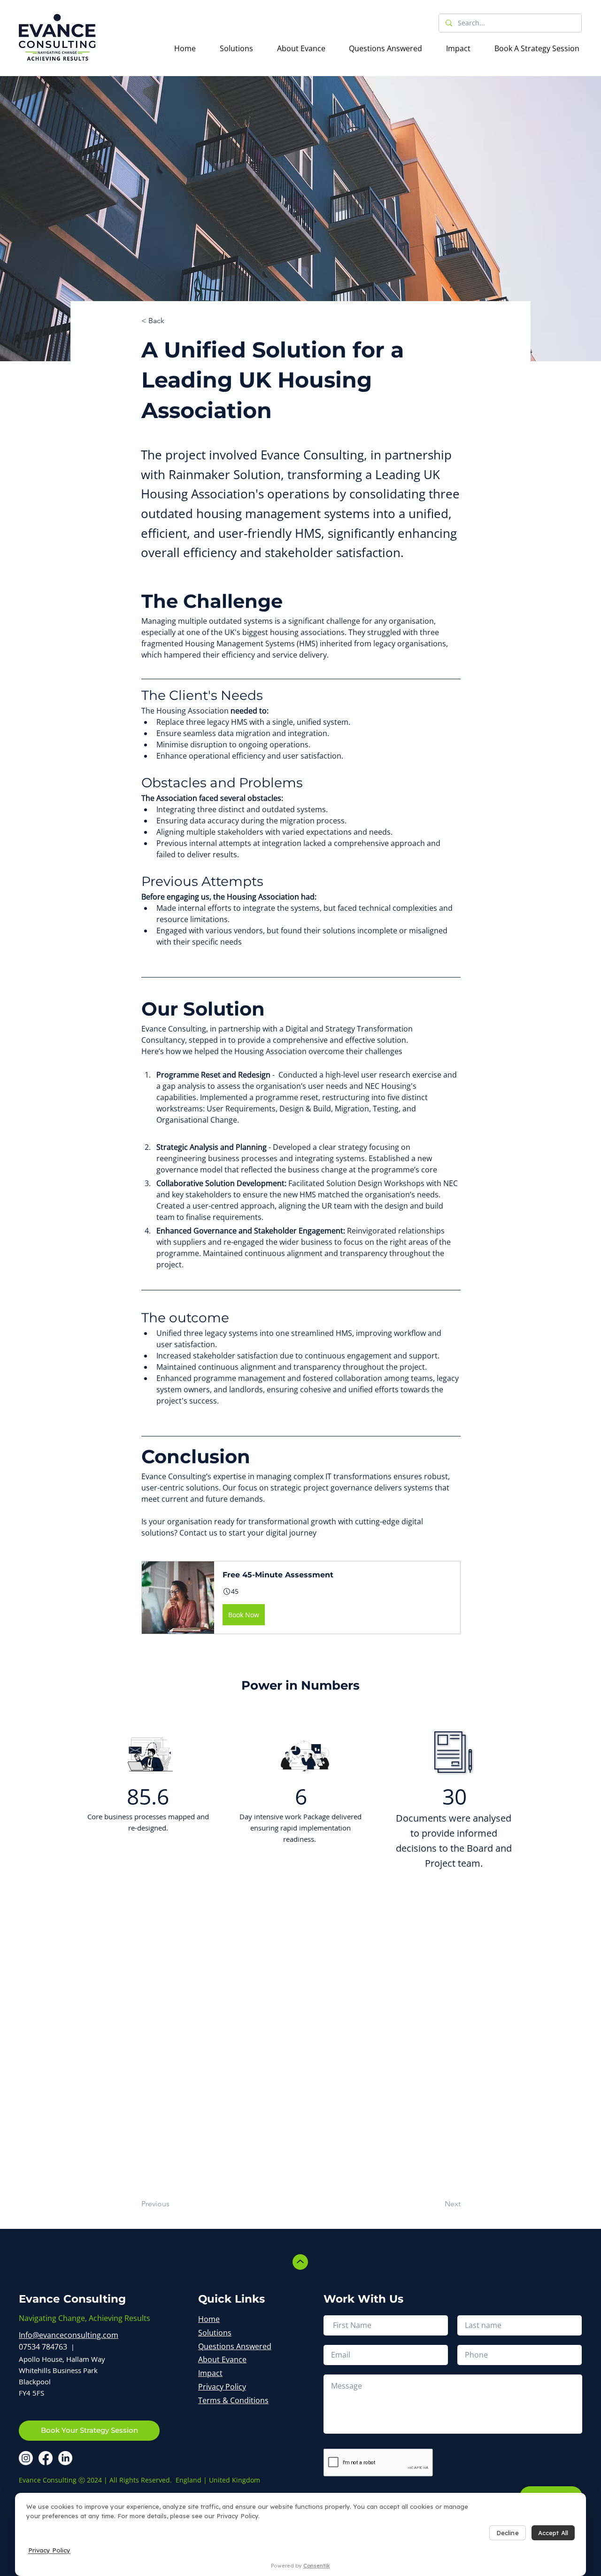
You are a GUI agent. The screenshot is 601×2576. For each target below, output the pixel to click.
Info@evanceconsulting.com (69, 2335)
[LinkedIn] (65, 2458)
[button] (301, 1598)
